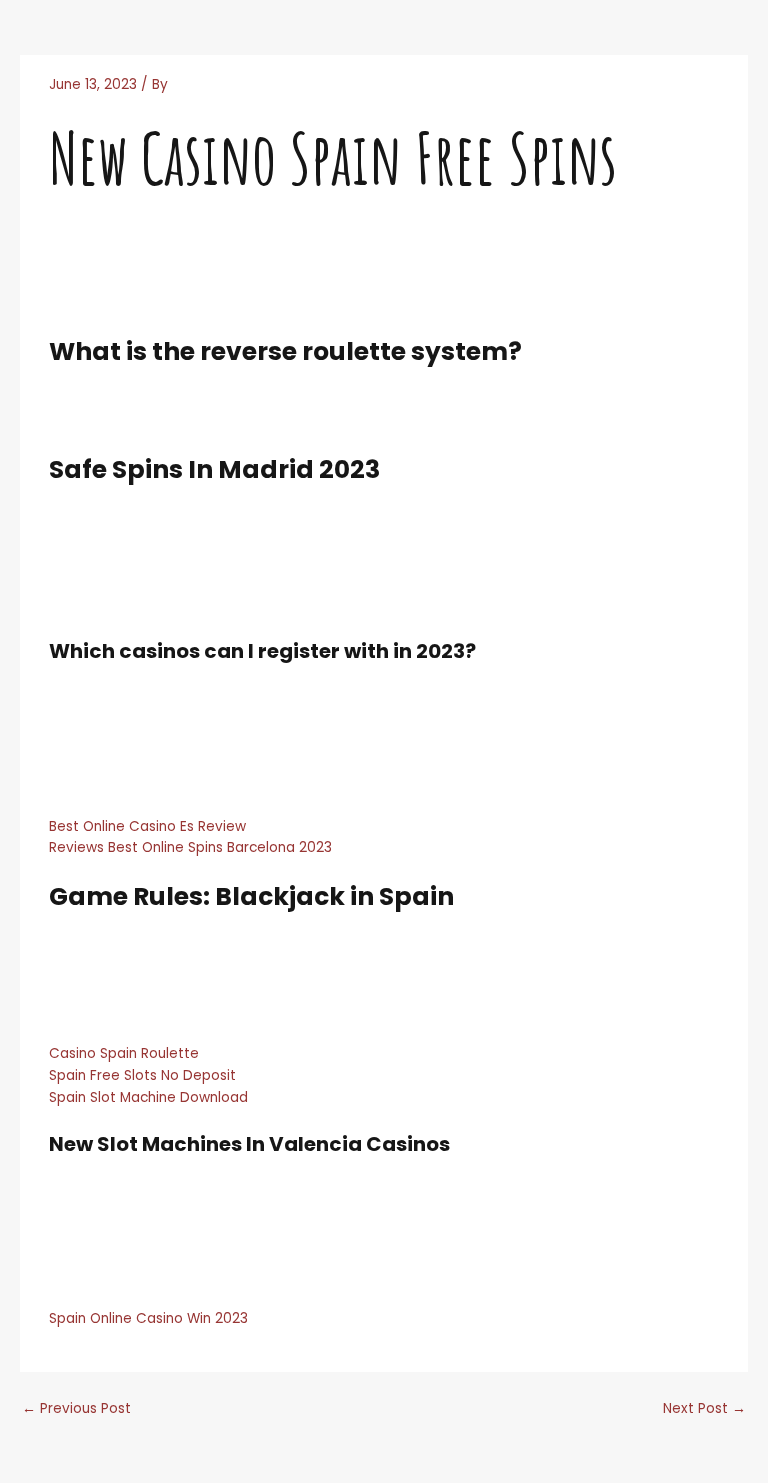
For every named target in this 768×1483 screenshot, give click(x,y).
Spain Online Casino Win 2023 (148, 1318)
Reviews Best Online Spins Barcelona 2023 (190, 847)
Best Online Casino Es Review (147, 826)
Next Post (704, 1408)
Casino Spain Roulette (124, 1053)
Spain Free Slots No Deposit (142, 1075)
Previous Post (76, 1408)
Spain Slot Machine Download (148, 1097)
